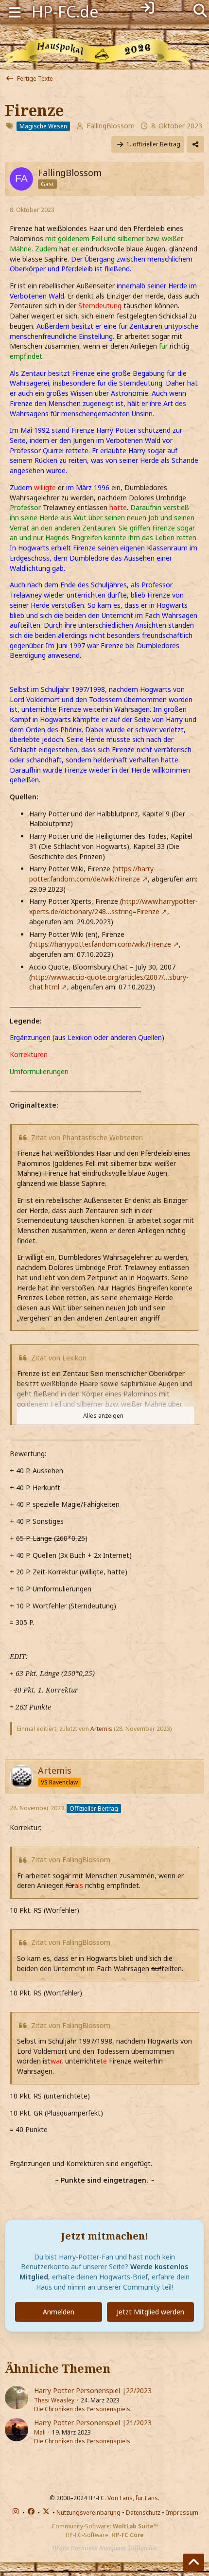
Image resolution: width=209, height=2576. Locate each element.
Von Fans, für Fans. (133, 2498)
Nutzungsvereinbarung (88, 2513)
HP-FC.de (65, 11)
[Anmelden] (147, 8)
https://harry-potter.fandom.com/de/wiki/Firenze (93, 874)
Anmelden (59, 2312)
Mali (40, 2432)
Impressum (182, 2513)
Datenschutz (143, 2513)
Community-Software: (105, 2526)
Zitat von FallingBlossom (71, 1860)
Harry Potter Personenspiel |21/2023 (93, 2423)
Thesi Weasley (54, 2400)
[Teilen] (195, 144)
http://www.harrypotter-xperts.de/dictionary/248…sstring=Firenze (113, 906)
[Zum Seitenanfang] (193, 2562)
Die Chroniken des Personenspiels (82, 2409)
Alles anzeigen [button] (103, 1416)
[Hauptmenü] (15, 11)
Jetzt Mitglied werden (150, 2312)
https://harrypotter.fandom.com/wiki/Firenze (101, 944)
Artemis (101, 1729)
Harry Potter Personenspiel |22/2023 (93, 2391)
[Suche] (200, 10)
